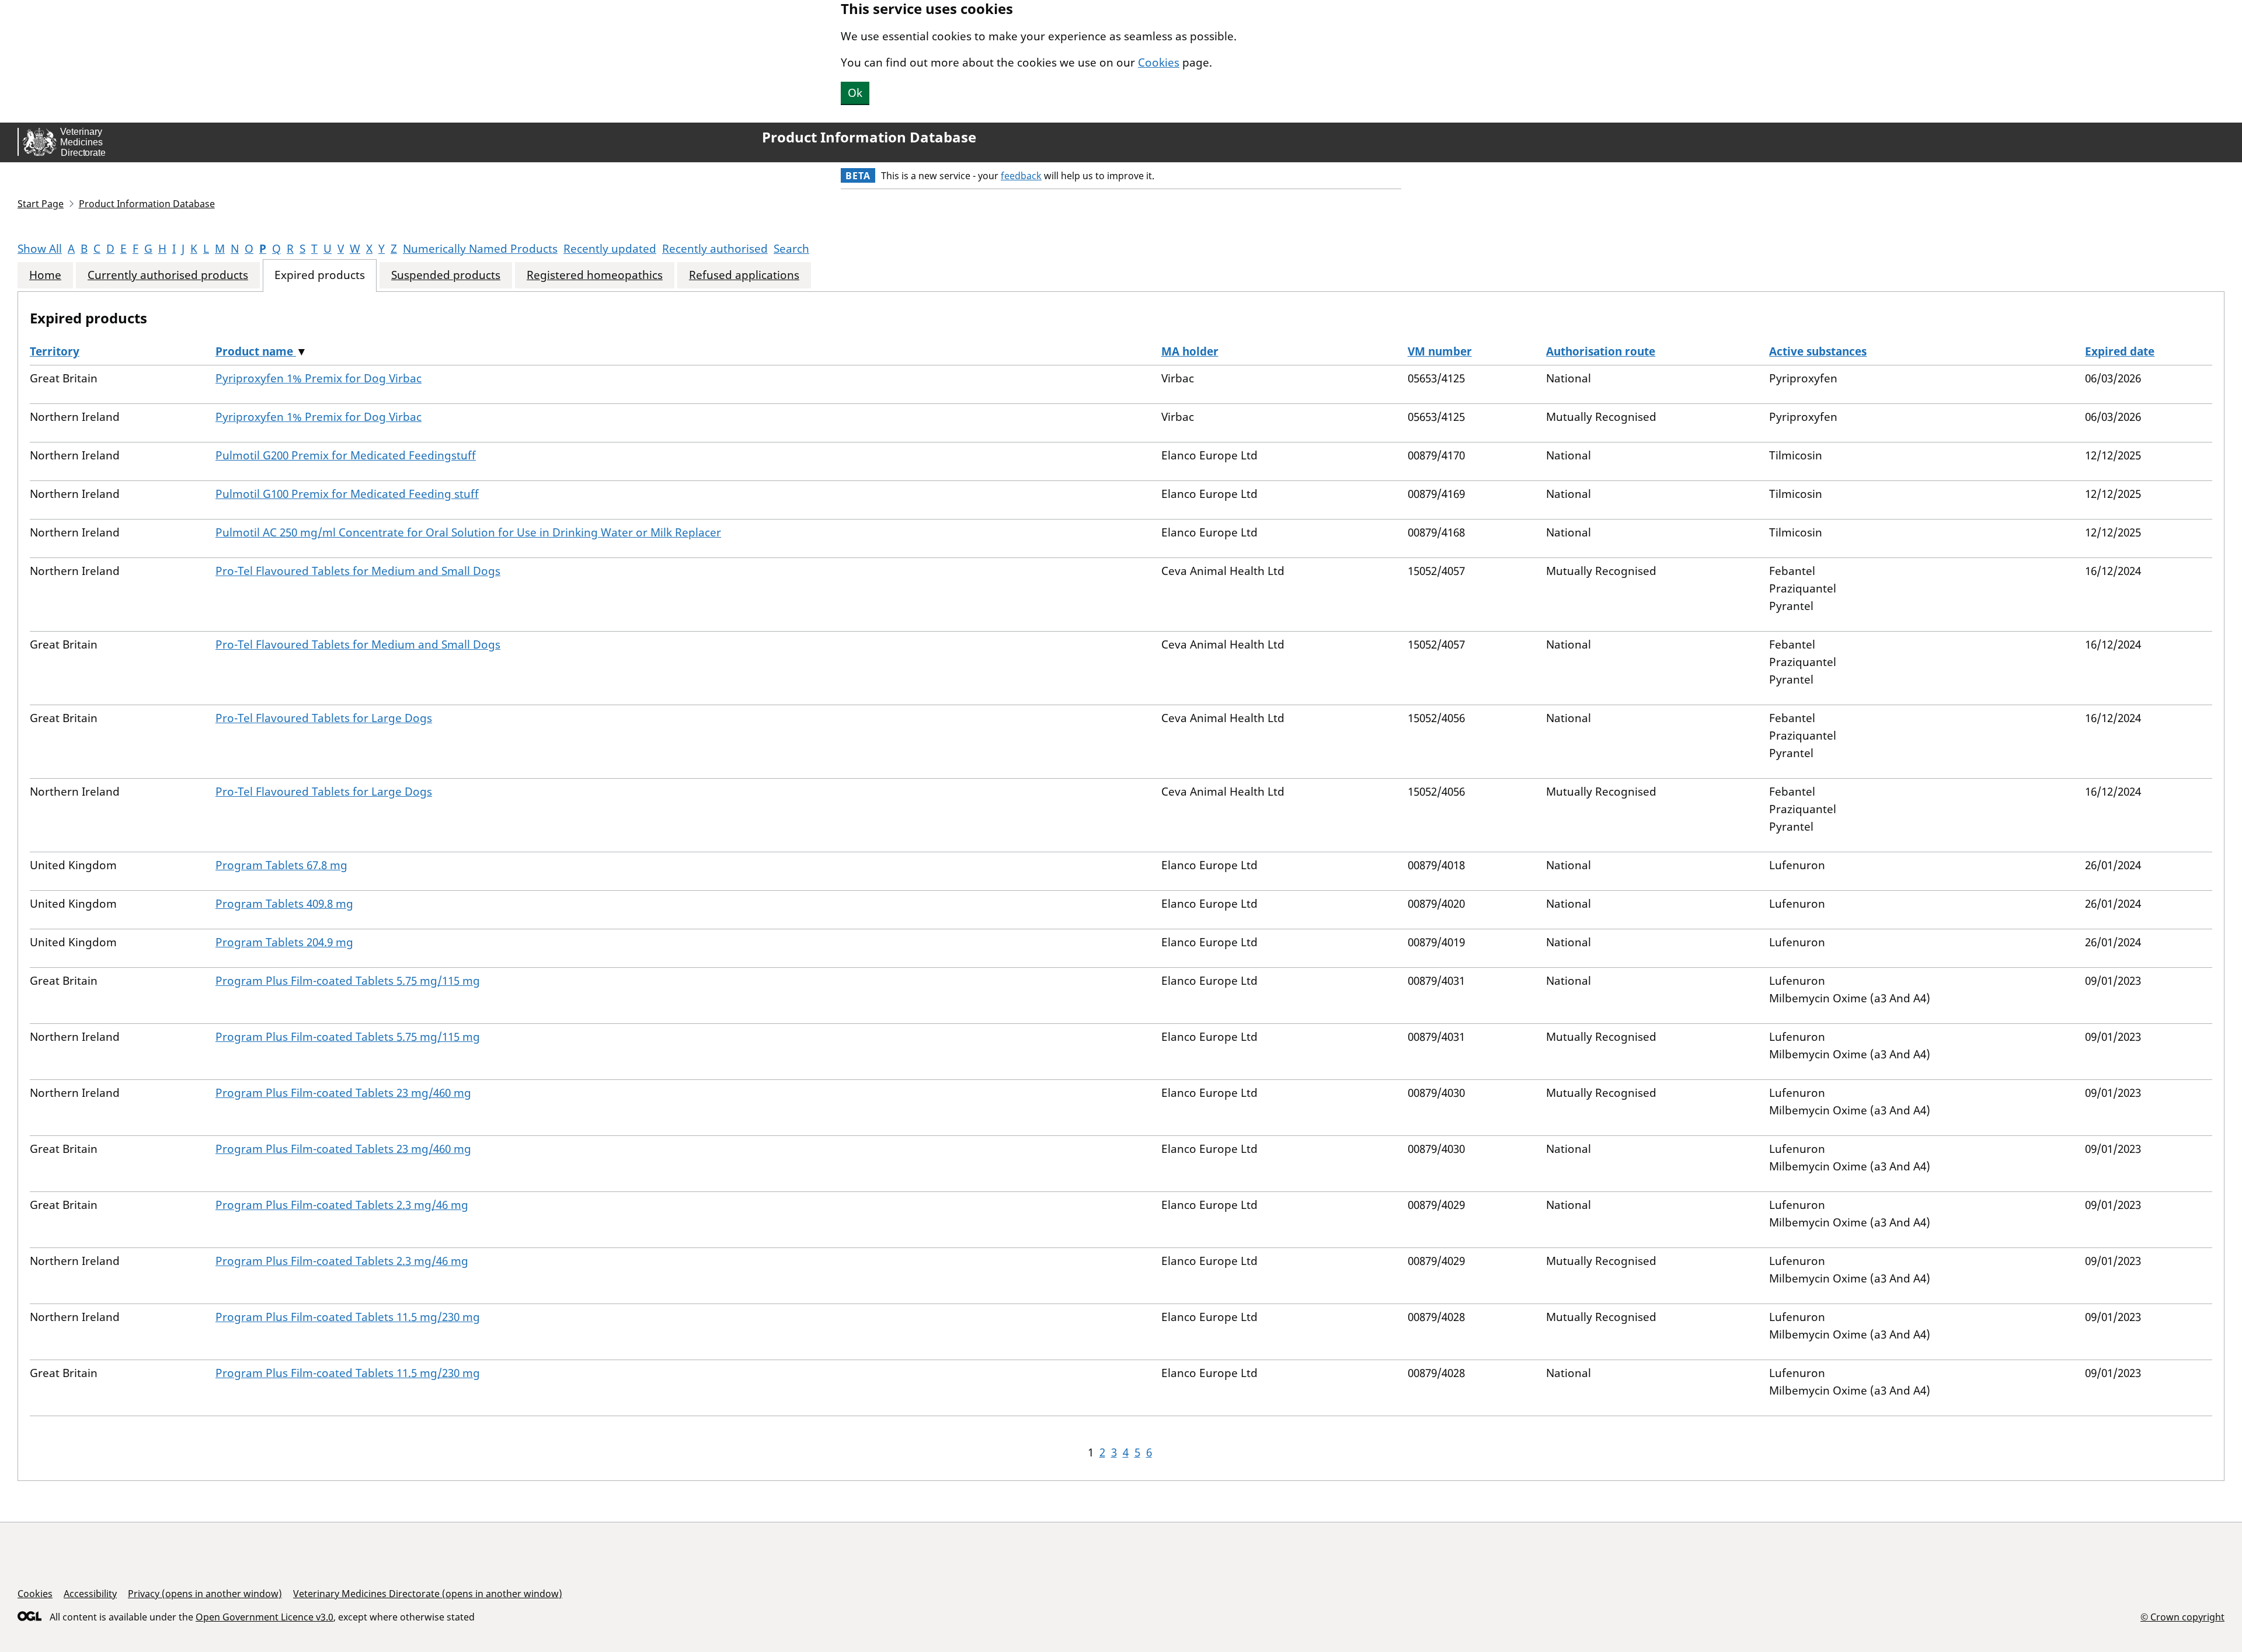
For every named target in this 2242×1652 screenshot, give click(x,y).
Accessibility (90, 1594)
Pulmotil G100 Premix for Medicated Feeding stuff (347, 494)
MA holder (1190, 351)
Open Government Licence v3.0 (264, 1617)
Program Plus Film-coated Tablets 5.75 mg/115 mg (348, 981)
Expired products (320, 275)
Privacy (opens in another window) (205, 1594)
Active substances (1818, 351)
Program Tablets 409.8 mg (284, 904)
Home (45, 275)
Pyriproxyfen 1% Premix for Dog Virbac (318, 378)
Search (791, 249)
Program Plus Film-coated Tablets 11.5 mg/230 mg (348, 1317)
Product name (256, 351)
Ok (855, 93)
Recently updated (610, 249)
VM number (1440, 351)
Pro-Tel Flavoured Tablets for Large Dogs (324, 718)
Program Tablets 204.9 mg (284, 942)
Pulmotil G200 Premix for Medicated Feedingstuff (346, 455)
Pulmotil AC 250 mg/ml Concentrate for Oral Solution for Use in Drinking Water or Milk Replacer (468, 532)
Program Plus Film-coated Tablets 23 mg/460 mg (343, 1093)
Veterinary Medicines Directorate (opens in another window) (428, 1594)
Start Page (41, 204)
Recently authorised (715, 249)
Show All (40, 249)
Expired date (2120, 351)
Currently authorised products (168, 275)
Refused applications (744, 275)
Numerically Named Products (480, 249)
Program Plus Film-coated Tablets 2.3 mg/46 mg (342, 1205)
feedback (1021, 176)
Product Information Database (869, 137)
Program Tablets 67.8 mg (281, 865)
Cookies (1159, 62)
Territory (55, 351)
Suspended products (446, 275)
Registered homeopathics (595, 275)
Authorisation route (1601, 351)
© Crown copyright (2182, 1617)
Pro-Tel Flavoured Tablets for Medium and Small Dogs (358, 571)
